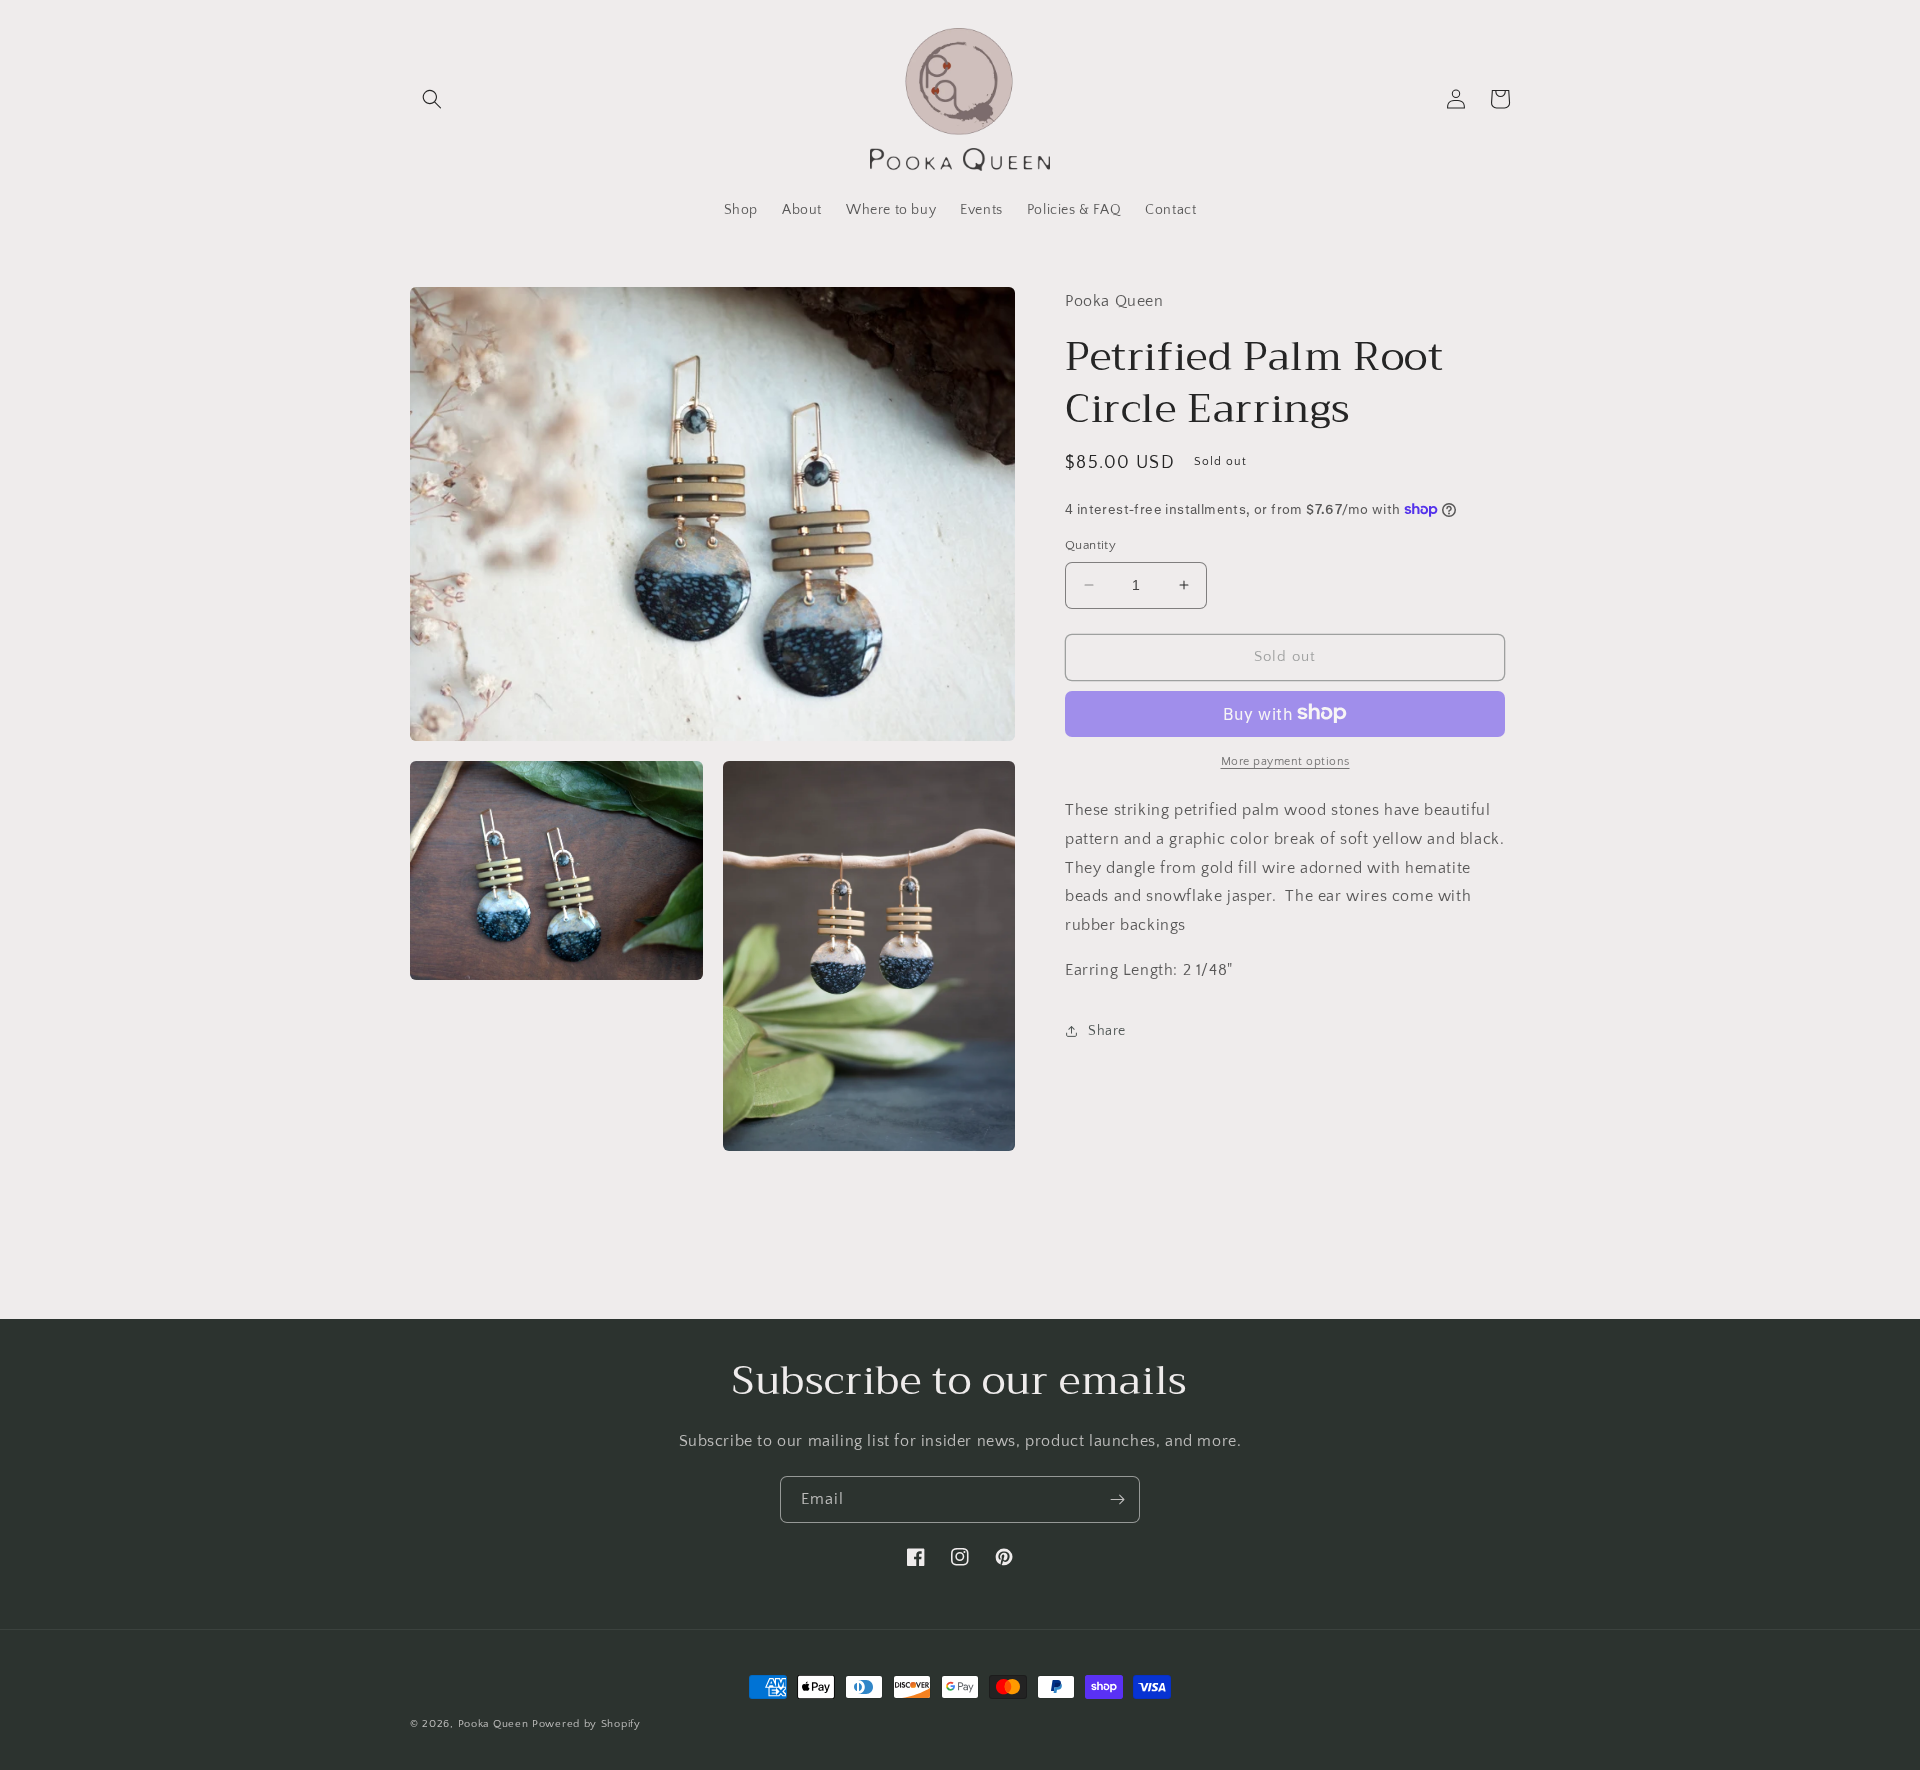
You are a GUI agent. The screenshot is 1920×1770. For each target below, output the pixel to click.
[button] (432, 99)
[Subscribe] (1117, 1499)
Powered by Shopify (586, 1724)
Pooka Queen (493, 1724)
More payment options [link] (1285, 760)
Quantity (1090, 545)
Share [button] (1107, 1031)
